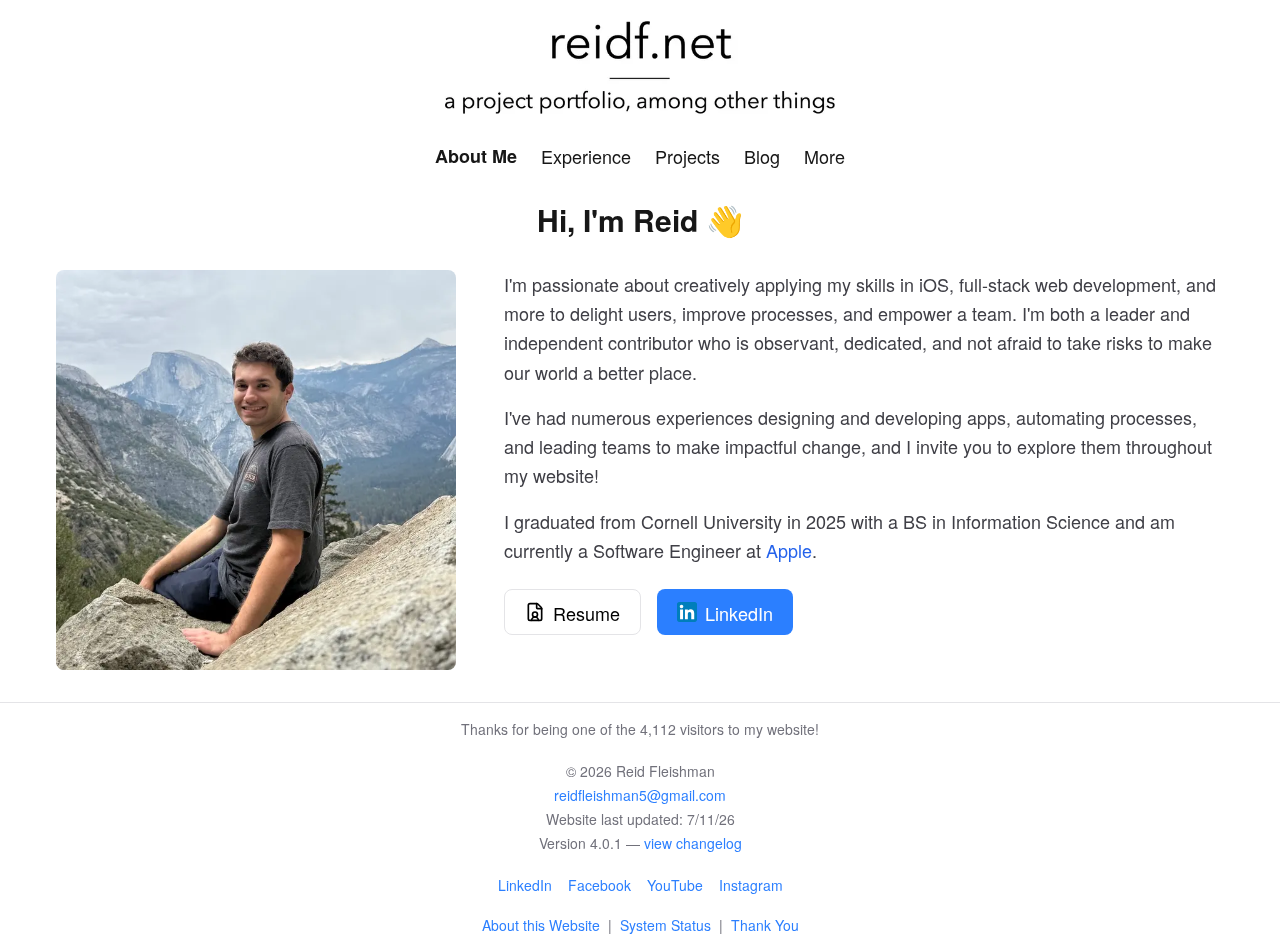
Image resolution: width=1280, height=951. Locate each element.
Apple (789, 550)
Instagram (751, 885)
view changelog (693, 843)
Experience (586, 156)
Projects (687, 156)
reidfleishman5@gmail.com (640, 795)
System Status (665, 925)
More (824, 156)
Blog (762, 156)
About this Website (541, 925)
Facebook (599, 885)
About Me (476, 156)
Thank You (765, 925)
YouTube (675, 885)
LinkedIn (525, 885)
